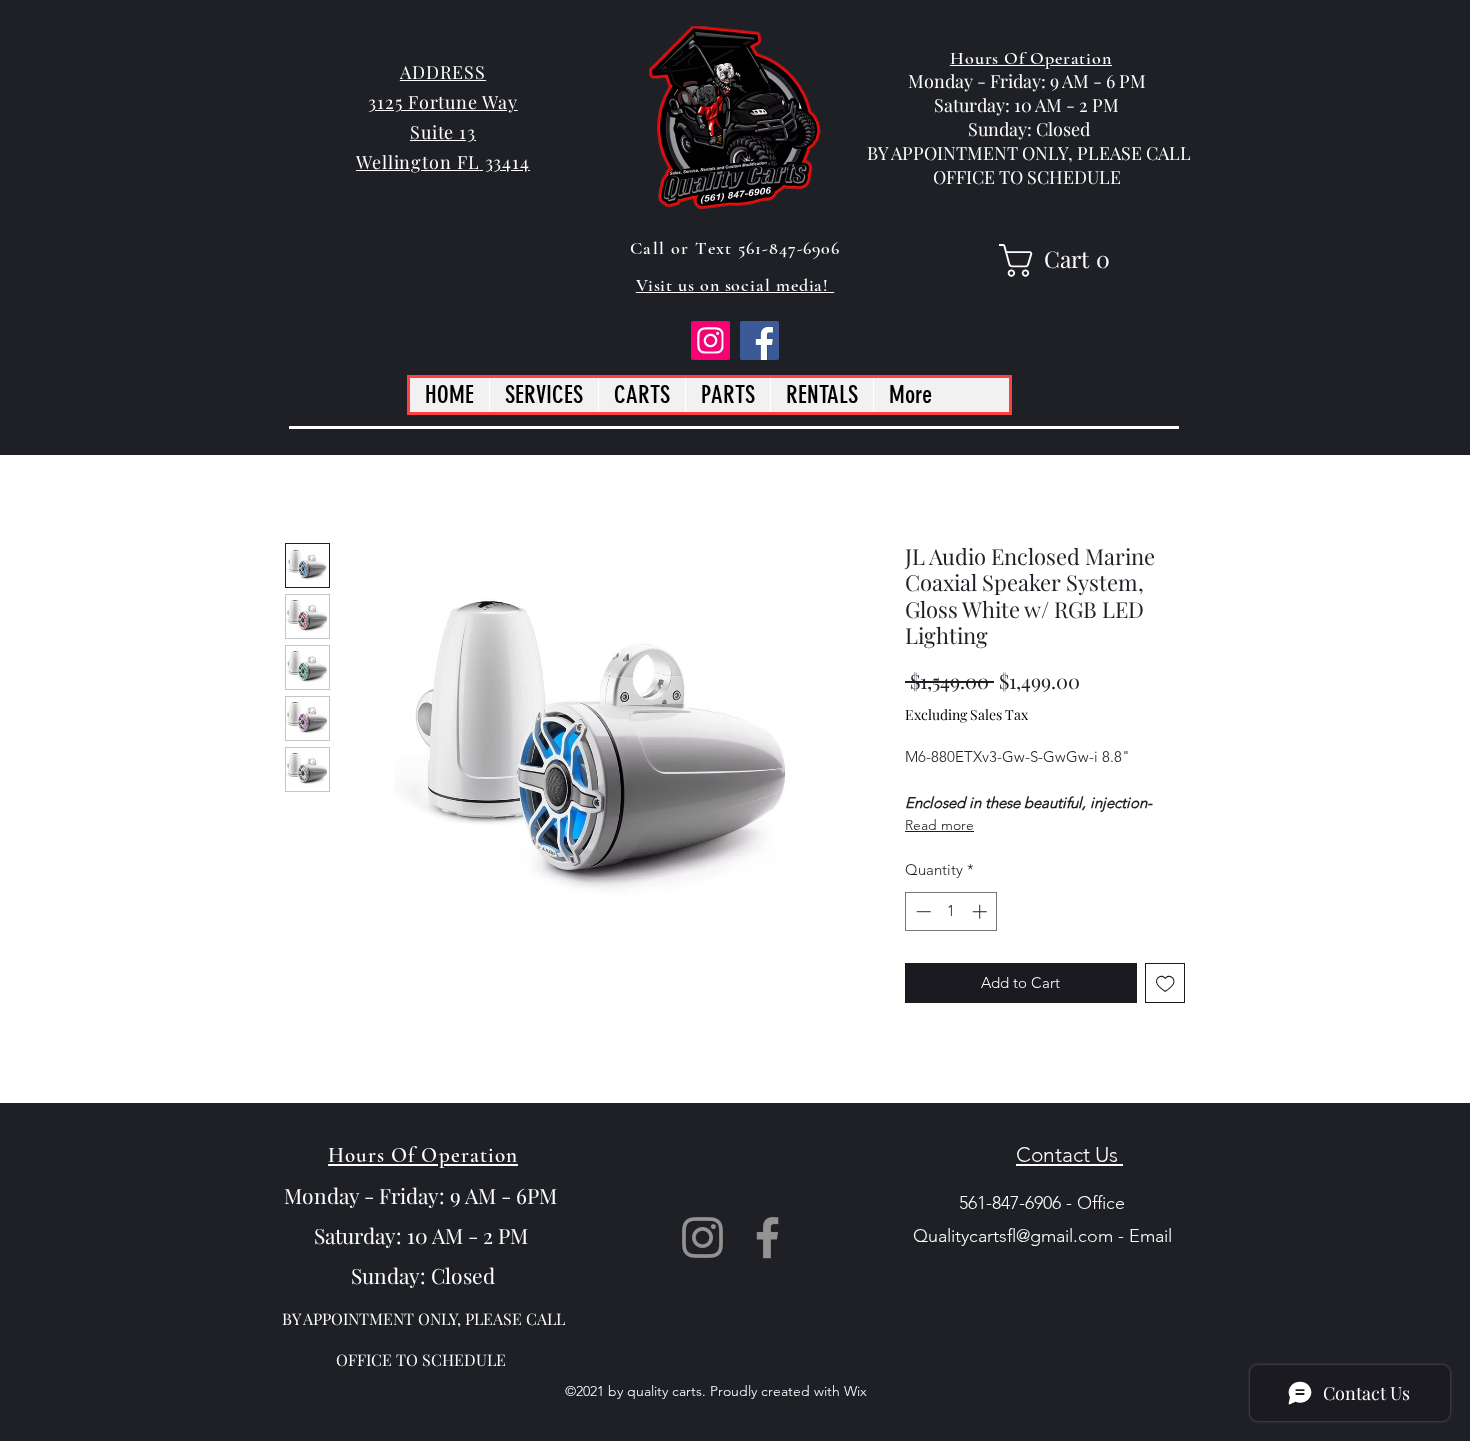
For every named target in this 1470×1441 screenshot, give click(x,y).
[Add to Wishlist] (1165, 983)
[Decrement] (921, 911)
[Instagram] (710, 340)
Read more (939, 825)
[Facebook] (759, 340)
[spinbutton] (951, 911)
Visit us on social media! (735, 285)
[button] (1060, 260)
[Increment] (981, 911)
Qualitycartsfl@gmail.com (1013, 1236)
